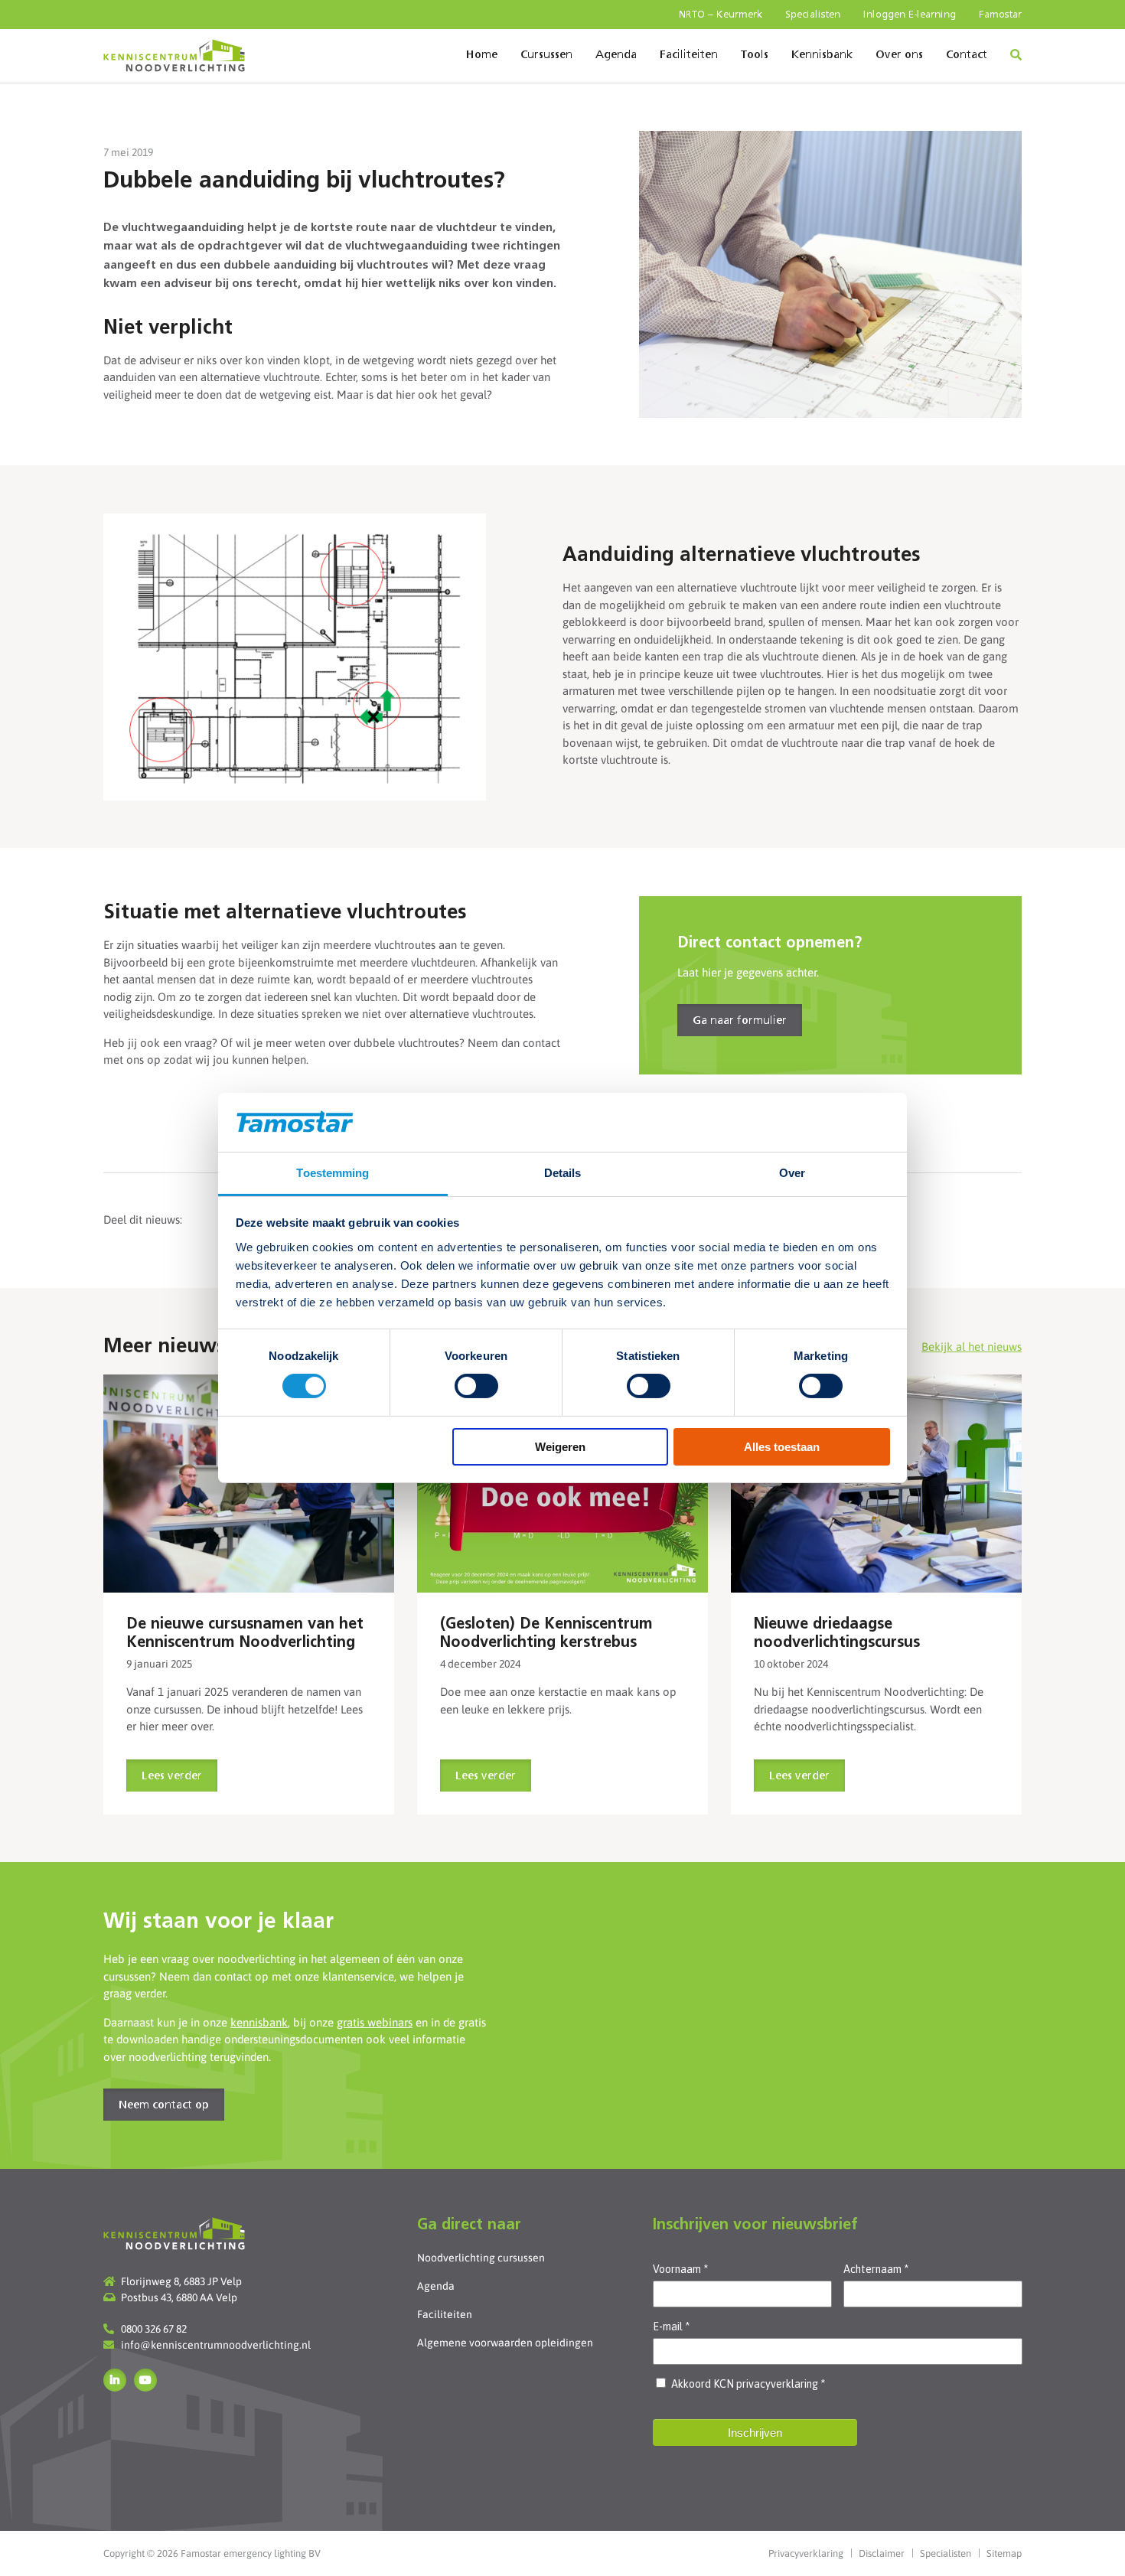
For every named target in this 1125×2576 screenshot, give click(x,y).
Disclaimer (882, 2553)
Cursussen (546, 55)
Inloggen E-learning (910, 15)
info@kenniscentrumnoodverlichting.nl (216, 2345)
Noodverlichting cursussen (481, 2258)
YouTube (145, 2380)
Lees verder (172, 1776)
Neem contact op (164, 2105)
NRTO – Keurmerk (721, 15)
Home (482, 55)
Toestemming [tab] (333, 1173)
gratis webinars (375, 2022)
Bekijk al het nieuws (972, 1347)
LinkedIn (115, 2380)
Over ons (899, 55)
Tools (755, 55)
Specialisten (813, 15)
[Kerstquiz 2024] (562, 1484)
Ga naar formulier (740, 1021)
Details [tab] (563, 1173)
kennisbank (259, 2022)
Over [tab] (792, 1173)
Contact (967, 55)
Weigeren (560, 1447)
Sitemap (1004, 2553)
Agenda (616, 55)
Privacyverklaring (806, 2553)
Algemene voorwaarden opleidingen (505, 2343)
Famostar (1000, 15)
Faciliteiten (689, 55)
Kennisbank (822, 55)
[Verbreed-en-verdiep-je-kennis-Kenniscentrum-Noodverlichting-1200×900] (249, 1484)
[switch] (476, 1386)
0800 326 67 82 (154, 2329)
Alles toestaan (782, 1447)
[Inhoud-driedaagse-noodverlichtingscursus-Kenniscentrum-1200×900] (876, 1484)
